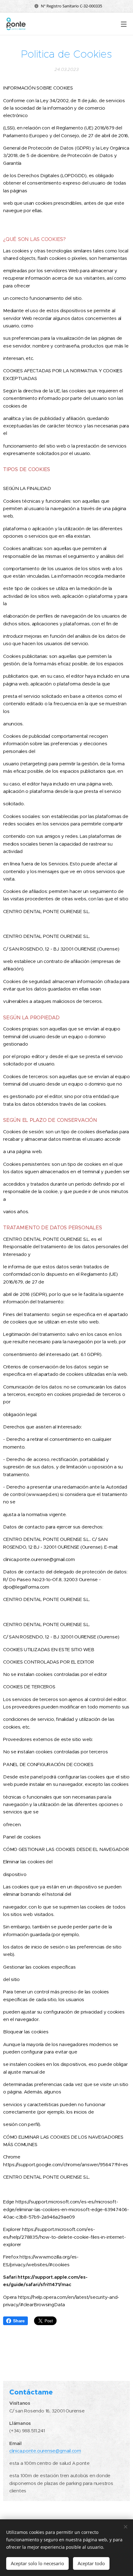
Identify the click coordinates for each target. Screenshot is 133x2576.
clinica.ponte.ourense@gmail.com (45, 2451)
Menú (124, 24)
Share (19, 2321)
